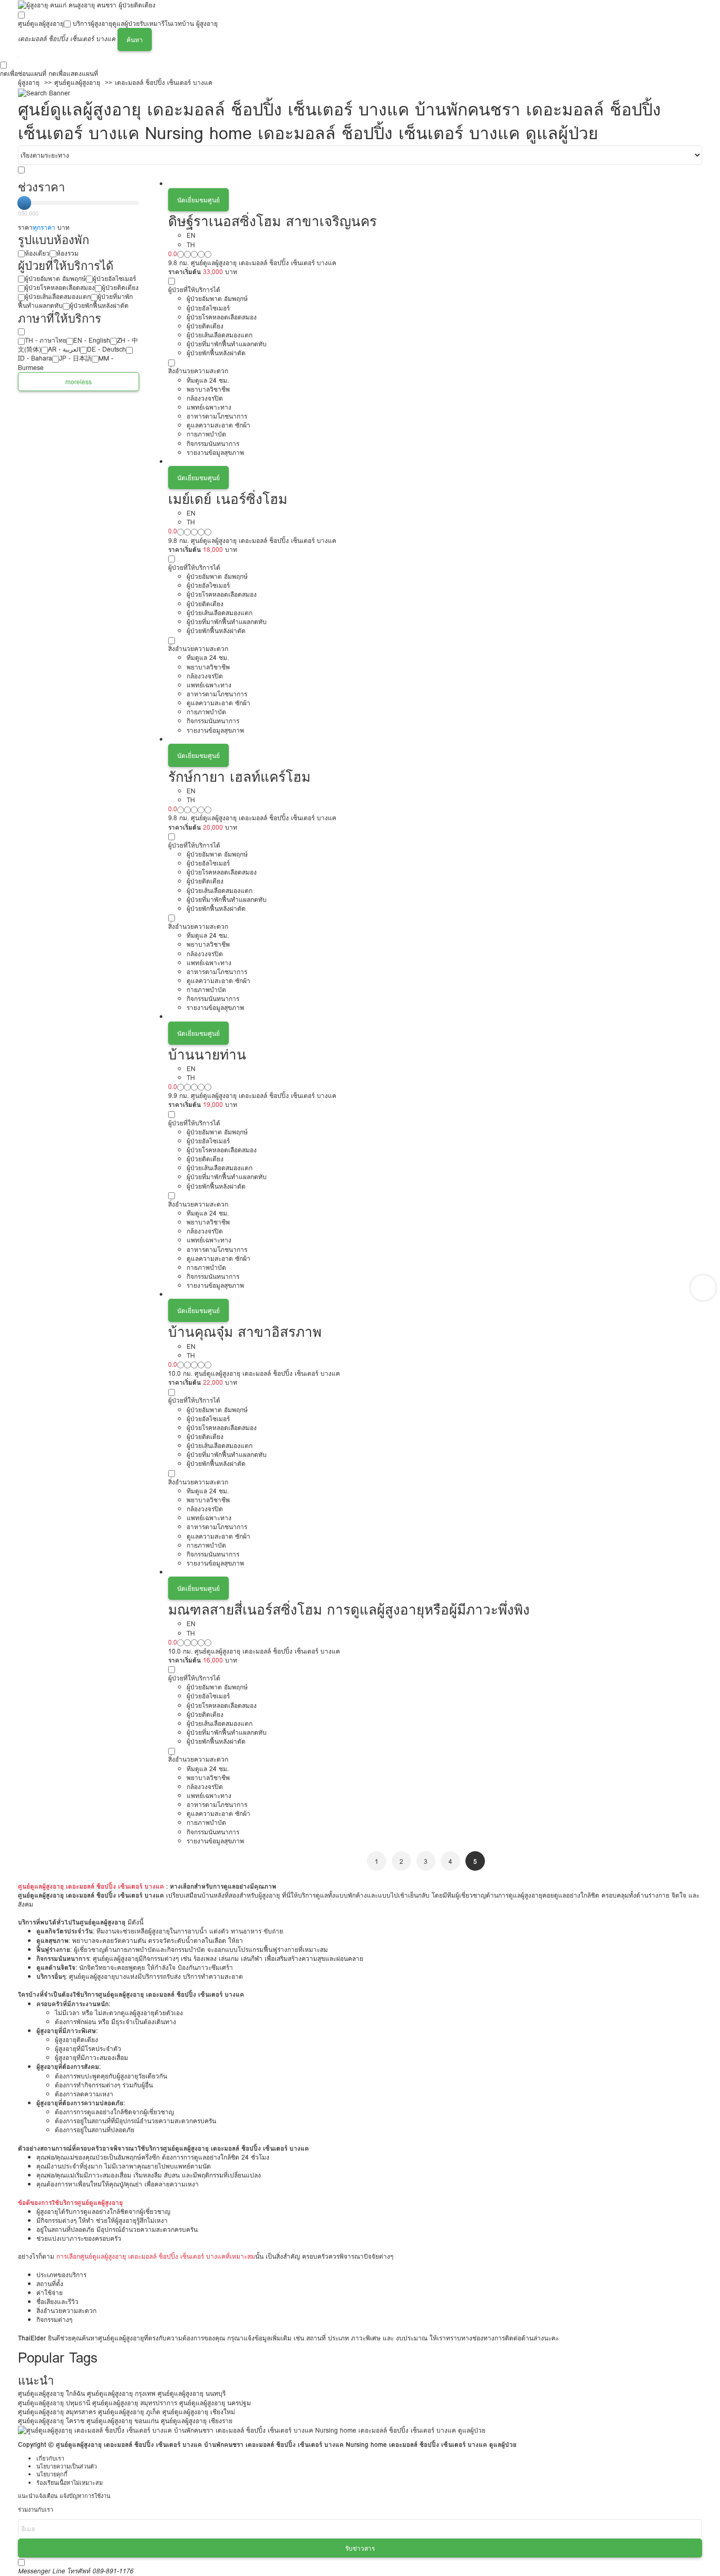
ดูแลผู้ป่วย (126, 23)
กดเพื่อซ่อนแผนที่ (23, 74)
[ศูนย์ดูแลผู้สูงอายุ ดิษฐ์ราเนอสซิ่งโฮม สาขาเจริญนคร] (435, 184)
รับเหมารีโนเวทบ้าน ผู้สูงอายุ (179, 23)
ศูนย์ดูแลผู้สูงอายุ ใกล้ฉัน (51, 2393)
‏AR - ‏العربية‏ (64, 349)
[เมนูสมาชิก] (18, 56)
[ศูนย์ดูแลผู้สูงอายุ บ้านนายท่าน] (435, 1017)
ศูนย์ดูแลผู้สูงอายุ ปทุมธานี (54, 2403)
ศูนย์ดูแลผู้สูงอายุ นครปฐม (215, 2403)
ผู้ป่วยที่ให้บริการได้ (194, 290)
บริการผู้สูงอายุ (93, 23)
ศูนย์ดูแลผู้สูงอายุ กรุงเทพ (121, 2393)
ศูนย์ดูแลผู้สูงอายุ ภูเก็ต (129, 2412)
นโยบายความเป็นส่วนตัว (67, 2467)
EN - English (92, 340)
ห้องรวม (67, 253)
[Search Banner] (44, 92)
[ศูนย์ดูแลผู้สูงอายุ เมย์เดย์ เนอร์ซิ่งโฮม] (435, 461)
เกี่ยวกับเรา (50, 2459)
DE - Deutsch (106, 349)
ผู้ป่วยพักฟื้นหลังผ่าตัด (99, 305)
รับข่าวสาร (360, 2548)
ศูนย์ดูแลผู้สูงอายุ (41, 23)
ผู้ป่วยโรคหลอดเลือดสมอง (60, 288)
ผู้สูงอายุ (29, 82)
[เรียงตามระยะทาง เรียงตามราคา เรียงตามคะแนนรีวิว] (360, 155)
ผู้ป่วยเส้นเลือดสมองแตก (58, 297)
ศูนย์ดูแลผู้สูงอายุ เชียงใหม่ (199, 2412)
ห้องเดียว (37, 253)
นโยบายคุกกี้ (52, 2475)
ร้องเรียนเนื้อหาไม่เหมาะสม (70, 2483)
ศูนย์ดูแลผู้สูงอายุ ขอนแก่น (123, 2421)
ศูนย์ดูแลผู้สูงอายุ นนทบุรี (192, 2393)
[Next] (703, 1288)
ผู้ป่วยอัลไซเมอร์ (114, 279)
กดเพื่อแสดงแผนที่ (73, 74)
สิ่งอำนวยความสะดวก (198, 371)
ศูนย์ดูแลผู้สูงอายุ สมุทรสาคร (57, 2412)
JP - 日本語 (75, 358)
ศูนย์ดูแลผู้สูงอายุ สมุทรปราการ (135, 2403)
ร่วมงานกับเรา (36, 2510)
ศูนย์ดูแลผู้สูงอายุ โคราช (51, 2421)
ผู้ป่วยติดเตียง (120, 288)
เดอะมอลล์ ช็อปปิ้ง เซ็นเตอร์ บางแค (164, 82)
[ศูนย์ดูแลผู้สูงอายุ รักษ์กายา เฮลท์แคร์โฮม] (435, 739)
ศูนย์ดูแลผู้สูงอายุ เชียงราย (197, 2421)
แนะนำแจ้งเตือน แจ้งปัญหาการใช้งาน (64, 2496)
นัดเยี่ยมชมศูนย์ (198, 200)
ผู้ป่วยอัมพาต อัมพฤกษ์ (55, 279)
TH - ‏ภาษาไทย (46, 340)
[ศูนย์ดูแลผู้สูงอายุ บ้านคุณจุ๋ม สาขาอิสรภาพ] (435, 1294)
